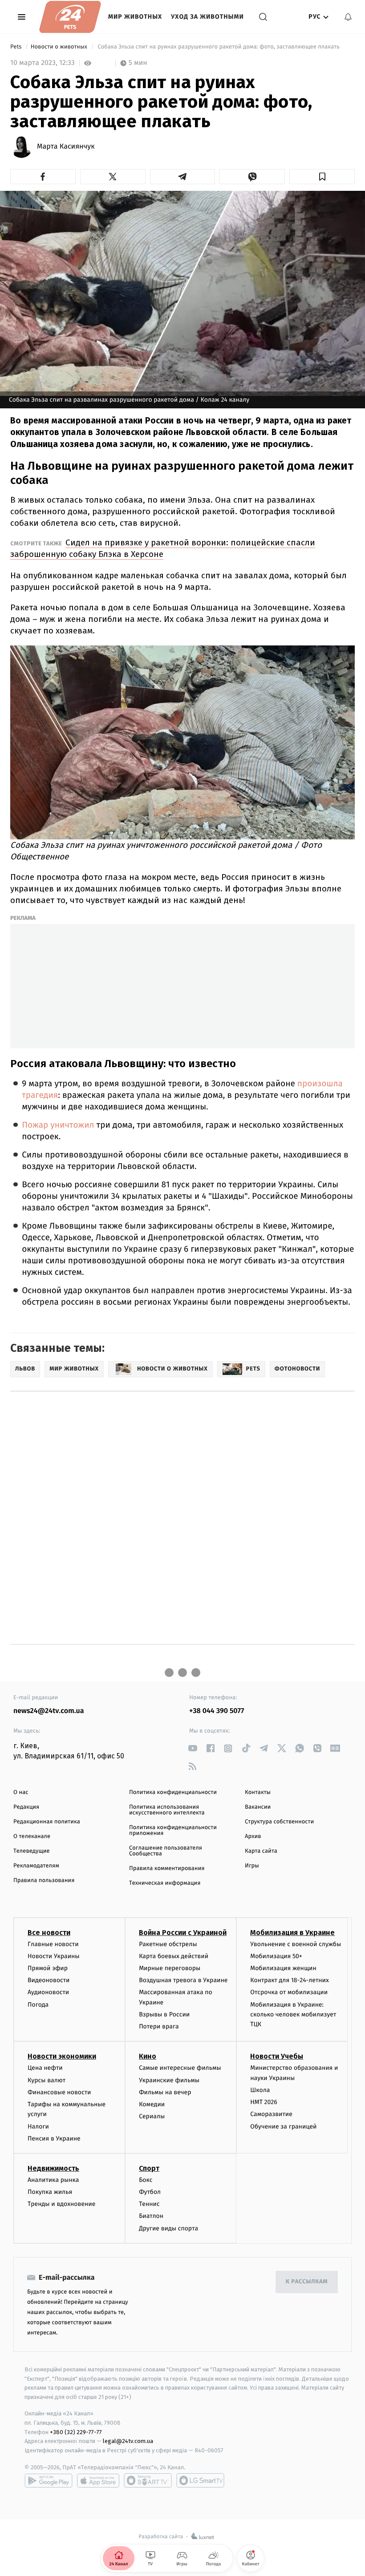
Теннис (149, 2204)
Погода (38, 2005)
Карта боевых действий (174, 1956)
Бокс (146, 2180)
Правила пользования (44, 1881)
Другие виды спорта (168, 2228)
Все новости (49, 1933)
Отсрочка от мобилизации (289, 1992)
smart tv (148, 2480)
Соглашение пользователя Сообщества (166, 1851)
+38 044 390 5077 (217, 1711)
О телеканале (32, 1836)
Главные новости (53, 1944)
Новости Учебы (277, 2056)
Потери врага (159, 2026)
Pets (17, 47)
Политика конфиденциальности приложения (173, 1830)
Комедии (152, 2104)
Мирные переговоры (170, 1968)
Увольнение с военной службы (296, 1944)
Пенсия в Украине (54, 2139)
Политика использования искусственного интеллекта (167, 1810)
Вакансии (258, 1807)
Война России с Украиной (183, 1933)
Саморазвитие (271, 2114)
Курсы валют (47, 2080)
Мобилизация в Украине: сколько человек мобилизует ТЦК (293, 2015)
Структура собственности (279, 1822)
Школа (260, 2090)
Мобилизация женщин (283, 1968)
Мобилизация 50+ (276, 1956)
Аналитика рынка (53, 2180)
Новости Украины (54, 1956)
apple (98, 2480)
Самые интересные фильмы (180, 2068)
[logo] (70, 17)
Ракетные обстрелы (168, 1944)
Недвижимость (53, 2168)
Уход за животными (207, 17)
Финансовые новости (59, 2092)
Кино (148, 2056)
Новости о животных (60, 47)
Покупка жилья (50, 2192)
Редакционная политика (47, 1822)
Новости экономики (62, 2056)
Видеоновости (49, 1980)
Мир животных (135, 17)
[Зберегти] (322, 177)
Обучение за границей (283, 2127)
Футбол (150, 2192)
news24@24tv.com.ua (49, 1711)
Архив (253, 1836)
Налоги (38, 2127)
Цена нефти (45, 2068)
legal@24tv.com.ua (128, 2441)
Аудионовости (48, 1992)
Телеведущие (32, 1851)
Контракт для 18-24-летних (290, 1980)
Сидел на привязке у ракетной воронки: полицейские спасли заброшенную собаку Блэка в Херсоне (163, 548)
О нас (21, 1792)
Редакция (26, 1807)
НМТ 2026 (264, 2102)
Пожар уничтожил (58, 1125)
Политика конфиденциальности (173, 1792)
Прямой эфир (48, 1968)
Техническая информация (165, 1883)
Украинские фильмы (169, 2080)
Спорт (149, 2168)
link (193, 1748)
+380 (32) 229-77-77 (76, 2432)
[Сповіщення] (348, 17)
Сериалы (152, 2116)
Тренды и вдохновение (61, 2204)
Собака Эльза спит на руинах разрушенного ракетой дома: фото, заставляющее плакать (219, 47)
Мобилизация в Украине (292, 1933)
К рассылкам (307, 2282)
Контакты (258, 1792)
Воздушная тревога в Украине (183, 1980)
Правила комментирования (167, 1869)
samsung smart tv (200, 2480)
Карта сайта (261, 1851)
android (49, 2480)
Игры (252, 1866)
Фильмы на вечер (165, 2092)
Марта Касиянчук (66, 147)
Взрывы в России (164, 2014)
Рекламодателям (36, 1866)
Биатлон (151, 2216)
